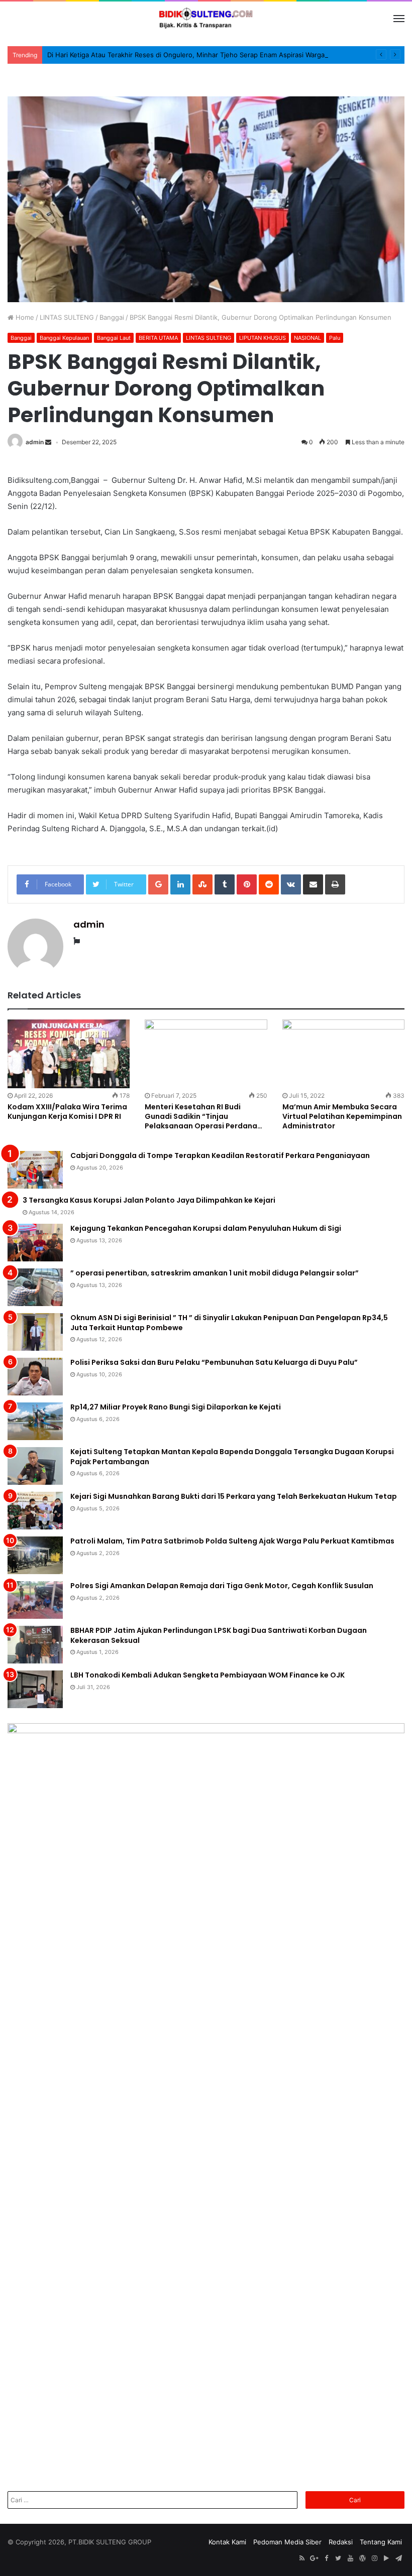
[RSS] (302, 2558)
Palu (335, 338)
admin (35, 442)
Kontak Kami (227, 2542)
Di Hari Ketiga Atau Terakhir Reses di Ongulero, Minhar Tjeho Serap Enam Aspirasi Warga (186, 55)
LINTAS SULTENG (67, 317)
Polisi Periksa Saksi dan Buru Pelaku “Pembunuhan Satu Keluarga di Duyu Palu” (214, 1362)
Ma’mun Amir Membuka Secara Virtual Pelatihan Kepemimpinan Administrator (342, 1116)
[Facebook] (326, 2558)
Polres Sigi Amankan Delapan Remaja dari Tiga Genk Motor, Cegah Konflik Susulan (222, 1586)
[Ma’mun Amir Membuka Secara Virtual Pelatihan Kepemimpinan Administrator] (343, 1054)
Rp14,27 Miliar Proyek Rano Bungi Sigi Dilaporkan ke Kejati (176, 1407)
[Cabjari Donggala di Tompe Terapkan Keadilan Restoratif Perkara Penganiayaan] (35, 1170)
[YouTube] (350, 2558)
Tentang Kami (381, 2542)
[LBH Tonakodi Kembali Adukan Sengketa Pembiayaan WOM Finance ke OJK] (35, 1689)
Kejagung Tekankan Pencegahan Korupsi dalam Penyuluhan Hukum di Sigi (206, 1228)
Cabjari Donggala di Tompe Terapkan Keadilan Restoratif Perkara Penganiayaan (220, 1155)
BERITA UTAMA (158, 338)
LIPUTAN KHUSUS (263, 338)
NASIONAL (307, 338)
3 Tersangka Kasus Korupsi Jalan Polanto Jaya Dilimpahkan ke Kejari (149, 1200)
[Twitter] (338, 2558)
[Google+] (314, 2558)
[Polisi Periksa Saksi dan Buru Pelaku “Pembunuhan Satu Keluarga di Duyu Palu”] (35, 1377)
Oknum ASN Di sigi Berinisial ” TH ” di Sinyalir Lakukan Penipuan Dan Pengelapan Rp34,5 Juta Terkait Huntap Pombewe (229, 1323)
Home (24, 317)
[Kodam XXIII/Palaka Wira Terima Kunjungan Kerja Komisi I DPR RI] (69, 1054)
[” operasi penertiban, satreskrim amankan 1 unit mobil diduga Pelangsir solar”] (35, 1287)
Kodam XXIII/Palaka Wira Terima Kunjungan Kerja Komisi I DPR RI (67, 1112)
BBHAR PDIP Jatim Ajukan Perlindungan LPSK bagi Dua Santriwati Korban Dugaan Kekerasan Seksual (219, 1635)
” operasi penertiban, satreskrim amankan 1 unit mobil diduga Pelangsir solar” (215, 1273)
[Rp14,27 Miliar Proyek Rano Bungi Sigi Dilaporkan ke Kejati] (35, 1421)
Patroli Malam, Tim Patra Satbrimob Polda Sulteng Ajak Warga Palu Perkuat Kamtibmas (232, 1541)
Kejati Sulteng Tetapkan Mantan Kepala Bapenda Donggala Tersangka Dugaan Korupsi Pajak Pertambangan (232, 1457)
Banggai (112, 317)
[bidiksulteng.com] (206, 19)
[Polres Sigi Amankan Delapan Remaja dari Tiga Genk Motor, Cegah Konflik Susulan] (35, 1600)
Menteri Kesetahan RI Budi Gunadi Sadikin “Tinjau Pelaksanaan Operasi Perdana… (203, 1116)
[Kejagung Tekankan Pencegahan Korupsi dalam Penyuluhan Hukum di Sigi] (35, 1243)
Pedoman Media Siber (287, 2542)
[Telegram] (398, 2558)
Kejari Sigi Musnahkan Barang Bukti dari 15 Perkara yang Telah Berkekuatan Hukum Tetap (234, 1496)
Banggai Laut (114, 338)
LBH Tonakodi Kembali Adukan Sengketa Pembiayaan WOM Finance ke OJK (208, 1675)
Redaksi (341, 2542)
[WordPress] (362, 2558)
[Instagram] (374, 2558)
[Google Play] (386, 2558)
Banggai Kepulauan (64, 338)
